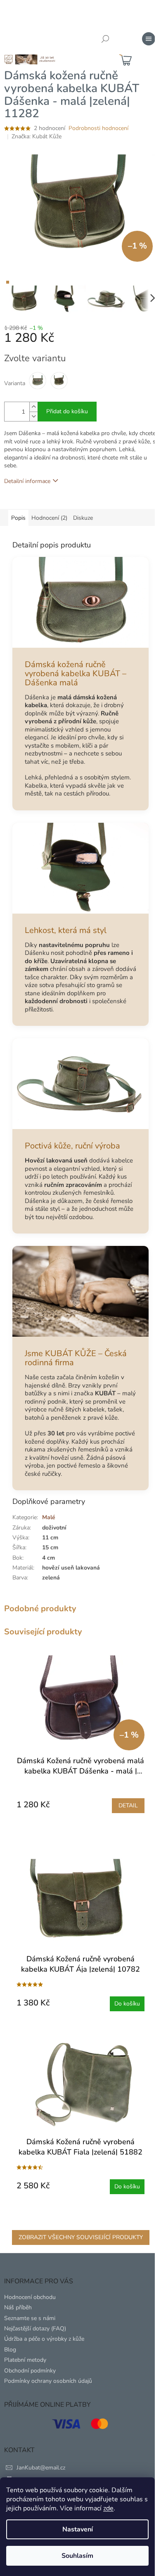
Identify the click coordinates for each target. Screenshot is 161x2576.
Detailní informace (27, 481)
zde (108, 2508)
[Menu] (149, 39)
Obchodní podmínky (30, 2371)
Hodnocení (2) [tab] (49, 518)
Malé (49, 1517)
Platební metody (25, 2360)
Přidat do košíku (67, 411)
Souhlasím (77, 2556)
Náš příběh (18, 2307)
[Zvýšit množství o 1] (33, 407)
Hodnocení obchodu (30, 2297)
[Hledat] (105, 39)
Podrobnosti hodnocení (98, 128)
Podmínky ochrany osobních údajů (48, 2381)
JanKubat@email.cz (41, 2468)
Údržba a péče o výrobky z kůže (44, 2339)
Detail (128, 1805)
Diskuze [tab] (83, 518)
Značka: (37, 136)
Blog (10, 2350)
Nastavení (78, 2529)
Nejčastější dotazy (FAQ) (35, 2329)
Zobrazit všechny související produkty (81, 2237)
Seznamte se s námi (30, 2318)
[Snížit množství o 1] (33, 416)
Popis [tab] (18, 518)
